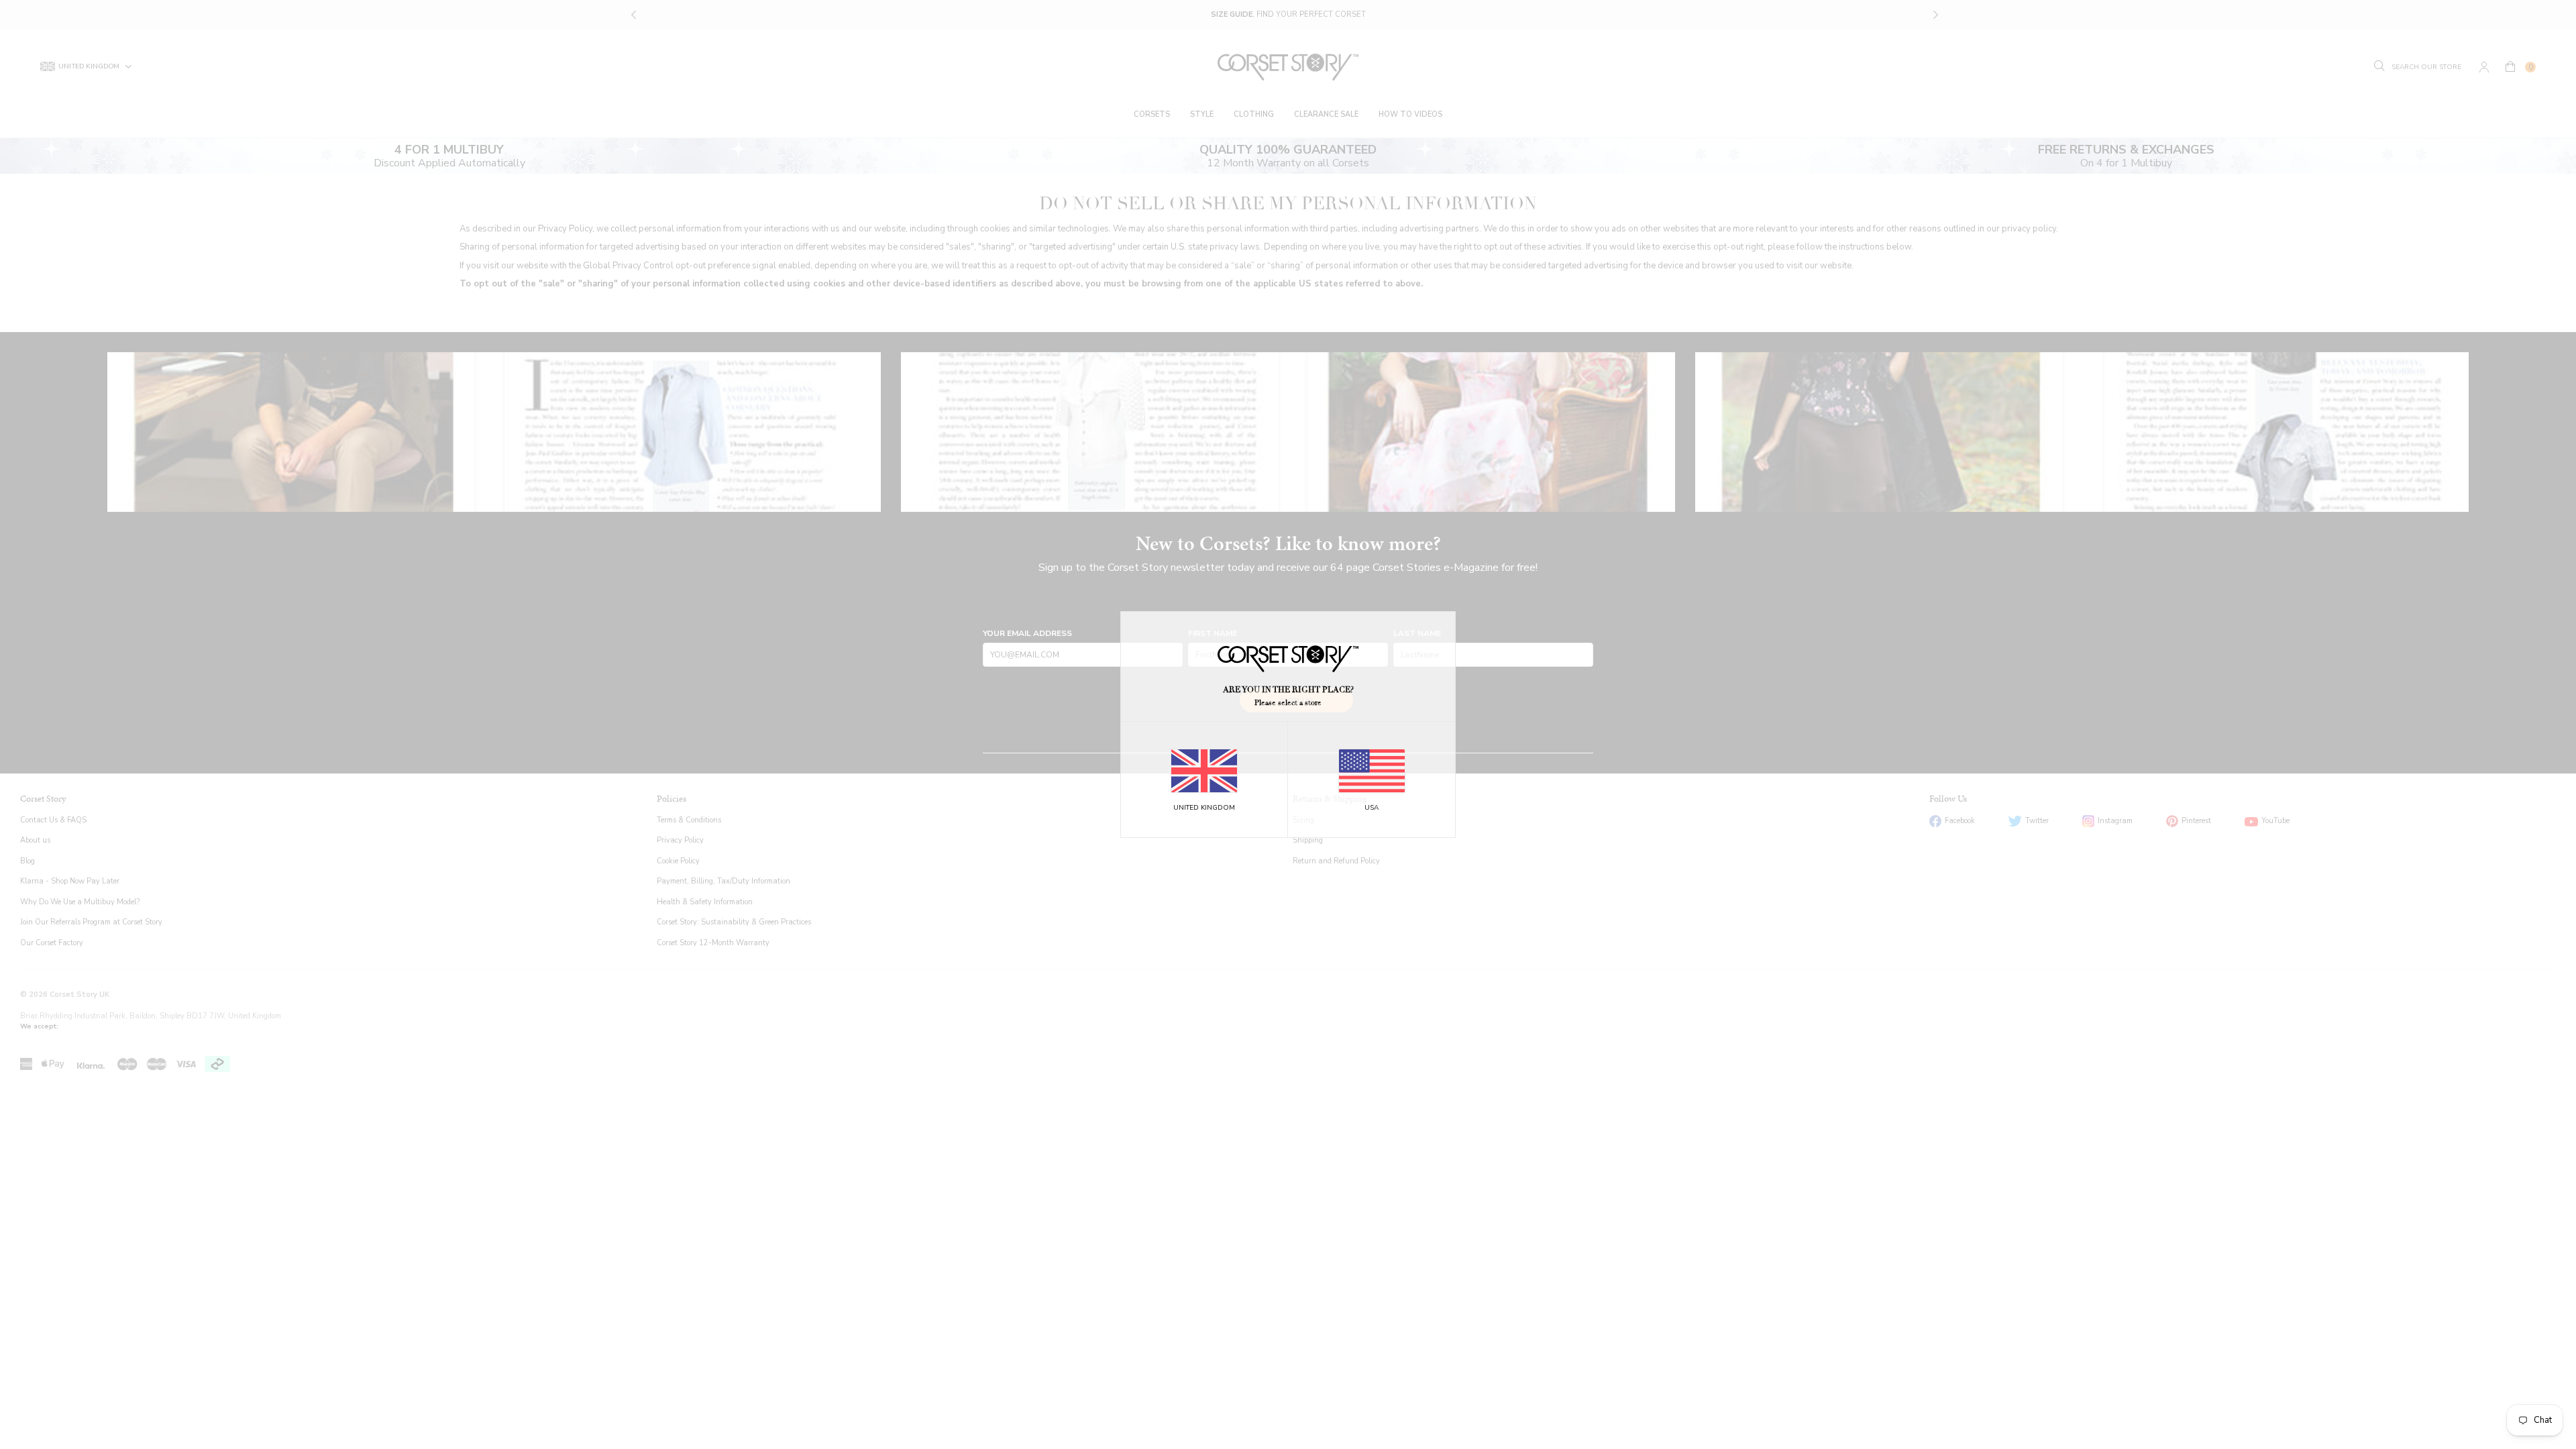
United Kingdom (1204, 808)
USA (1372, 808)
